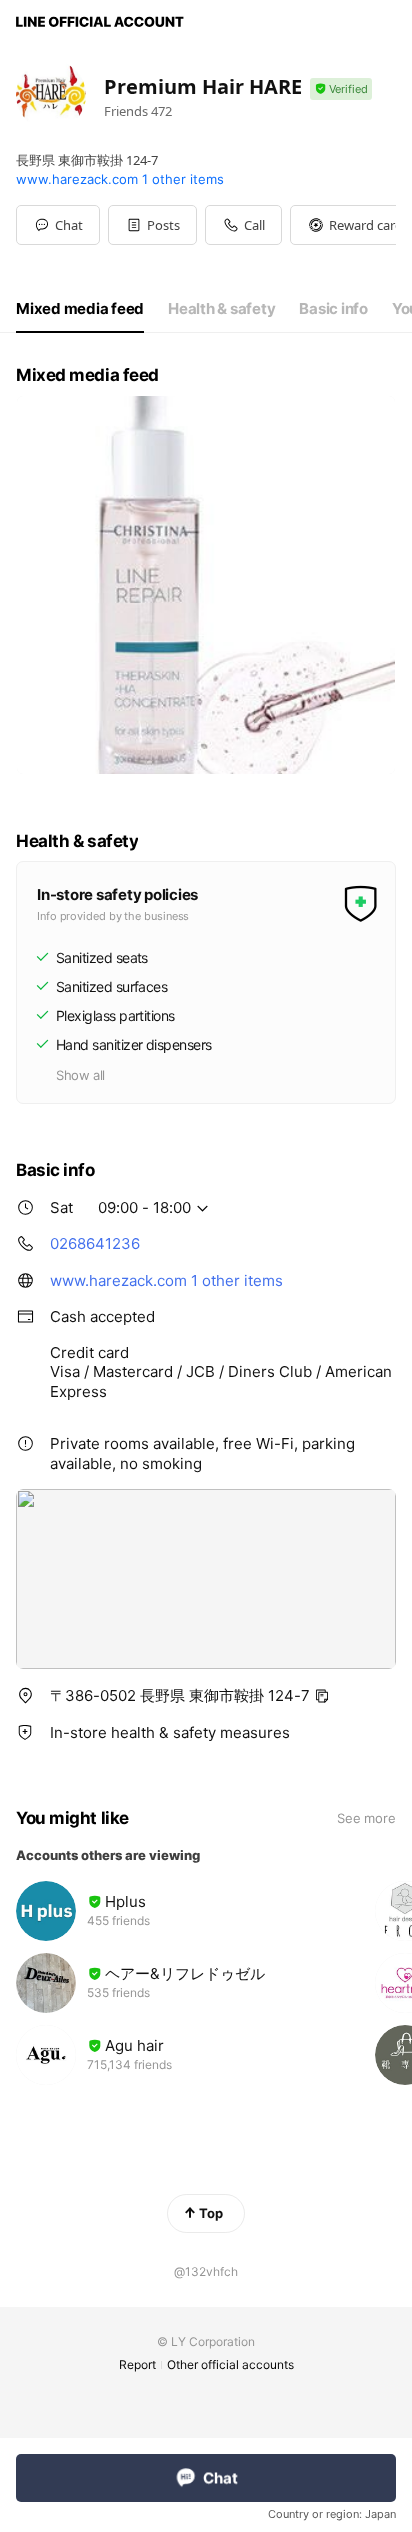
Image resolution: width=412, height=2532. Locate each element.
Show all (80, 1075)
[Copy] (322, 1696)
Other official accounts (230, 2364)
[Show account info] (341, 89)
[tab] (80, 309)
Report (137, 2364)
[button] (152, 225)
